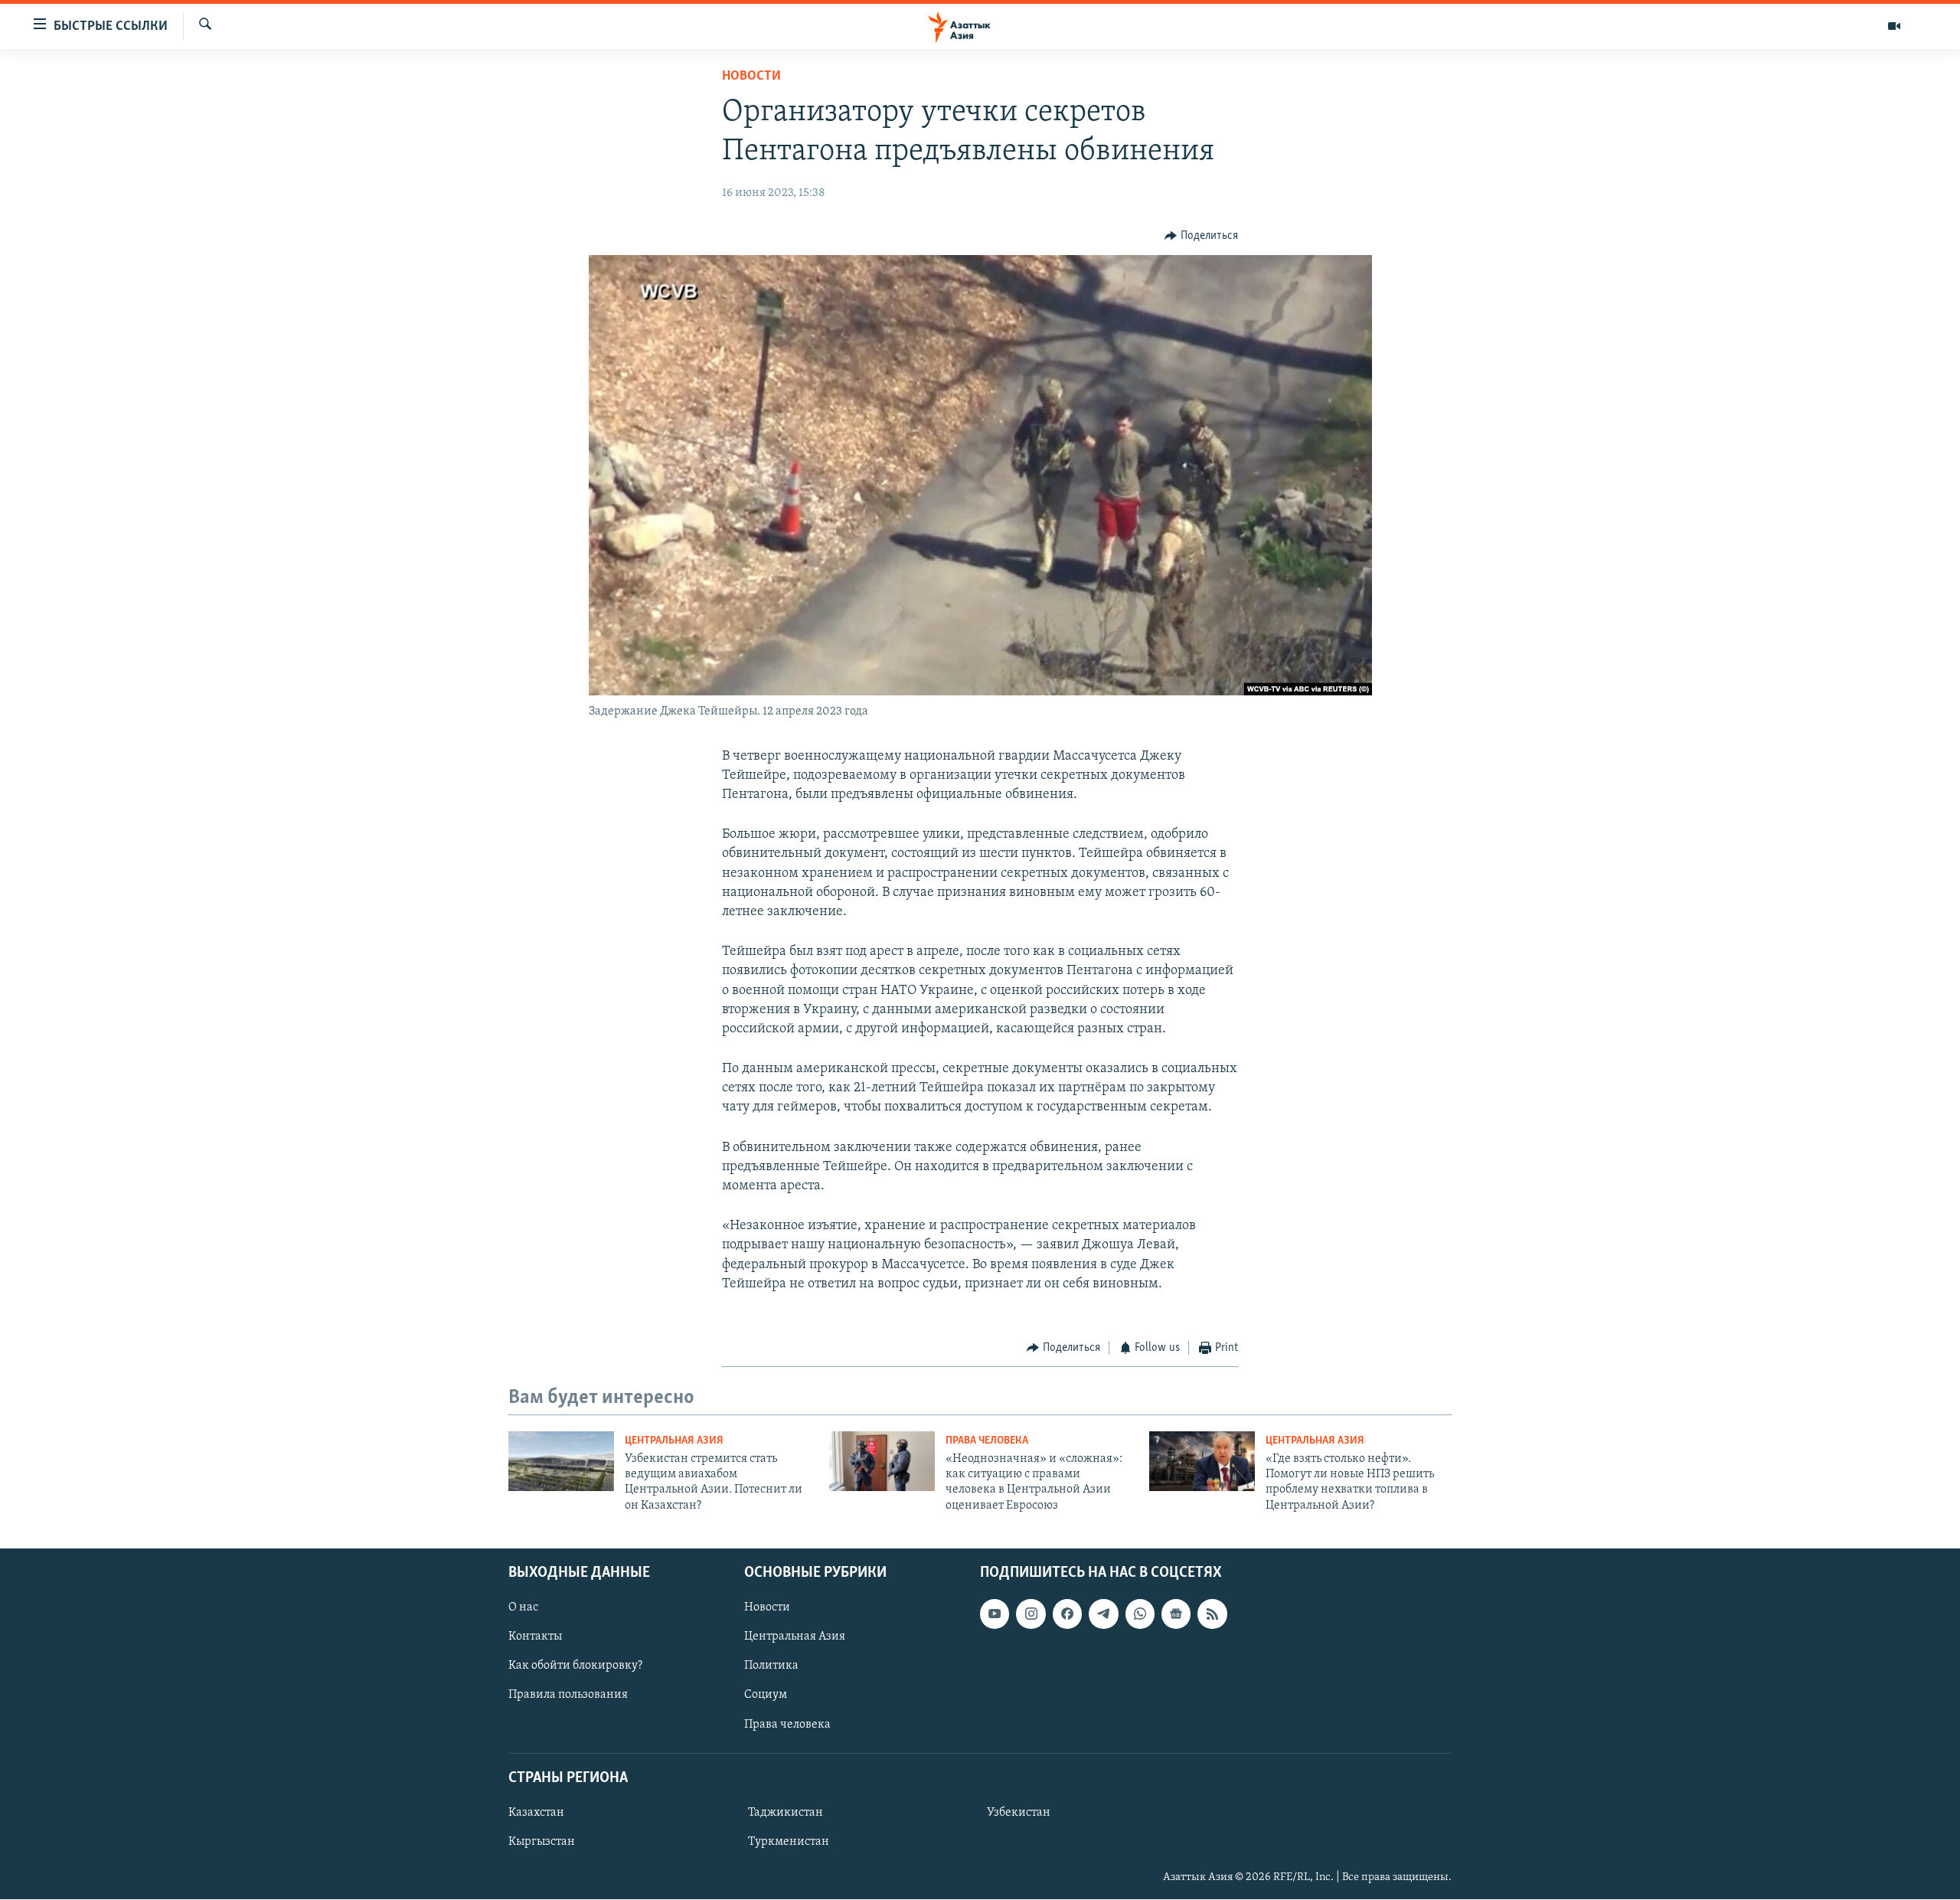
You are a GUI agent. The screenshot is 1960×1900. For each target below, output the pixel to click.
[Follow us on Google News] (1176, 1614)
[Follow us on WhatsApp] (1140, 1614)
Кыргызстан (542, 1842)
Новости (751, 77)
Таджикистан (786, 1813)
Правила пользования (568, 1696)
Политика (771, 1666)
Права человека (987, 1441)
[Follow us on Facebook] (1067, 1614)
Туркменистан (789, 1842)
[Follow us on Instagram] (1031, 1614)
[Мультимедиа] (1894, 26)
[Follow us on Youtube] (995, 1614)
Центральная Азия (674, 1441)
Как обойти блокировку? (575, 1666)
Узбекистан (1019, 1813)
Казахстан (536, 1813)
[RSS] (1212, 1614)
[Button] (1201, 236)
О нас (523, 1607)
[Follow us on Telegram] (1103, 1614)
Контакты (535, 1637)
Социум (766, 1696)
